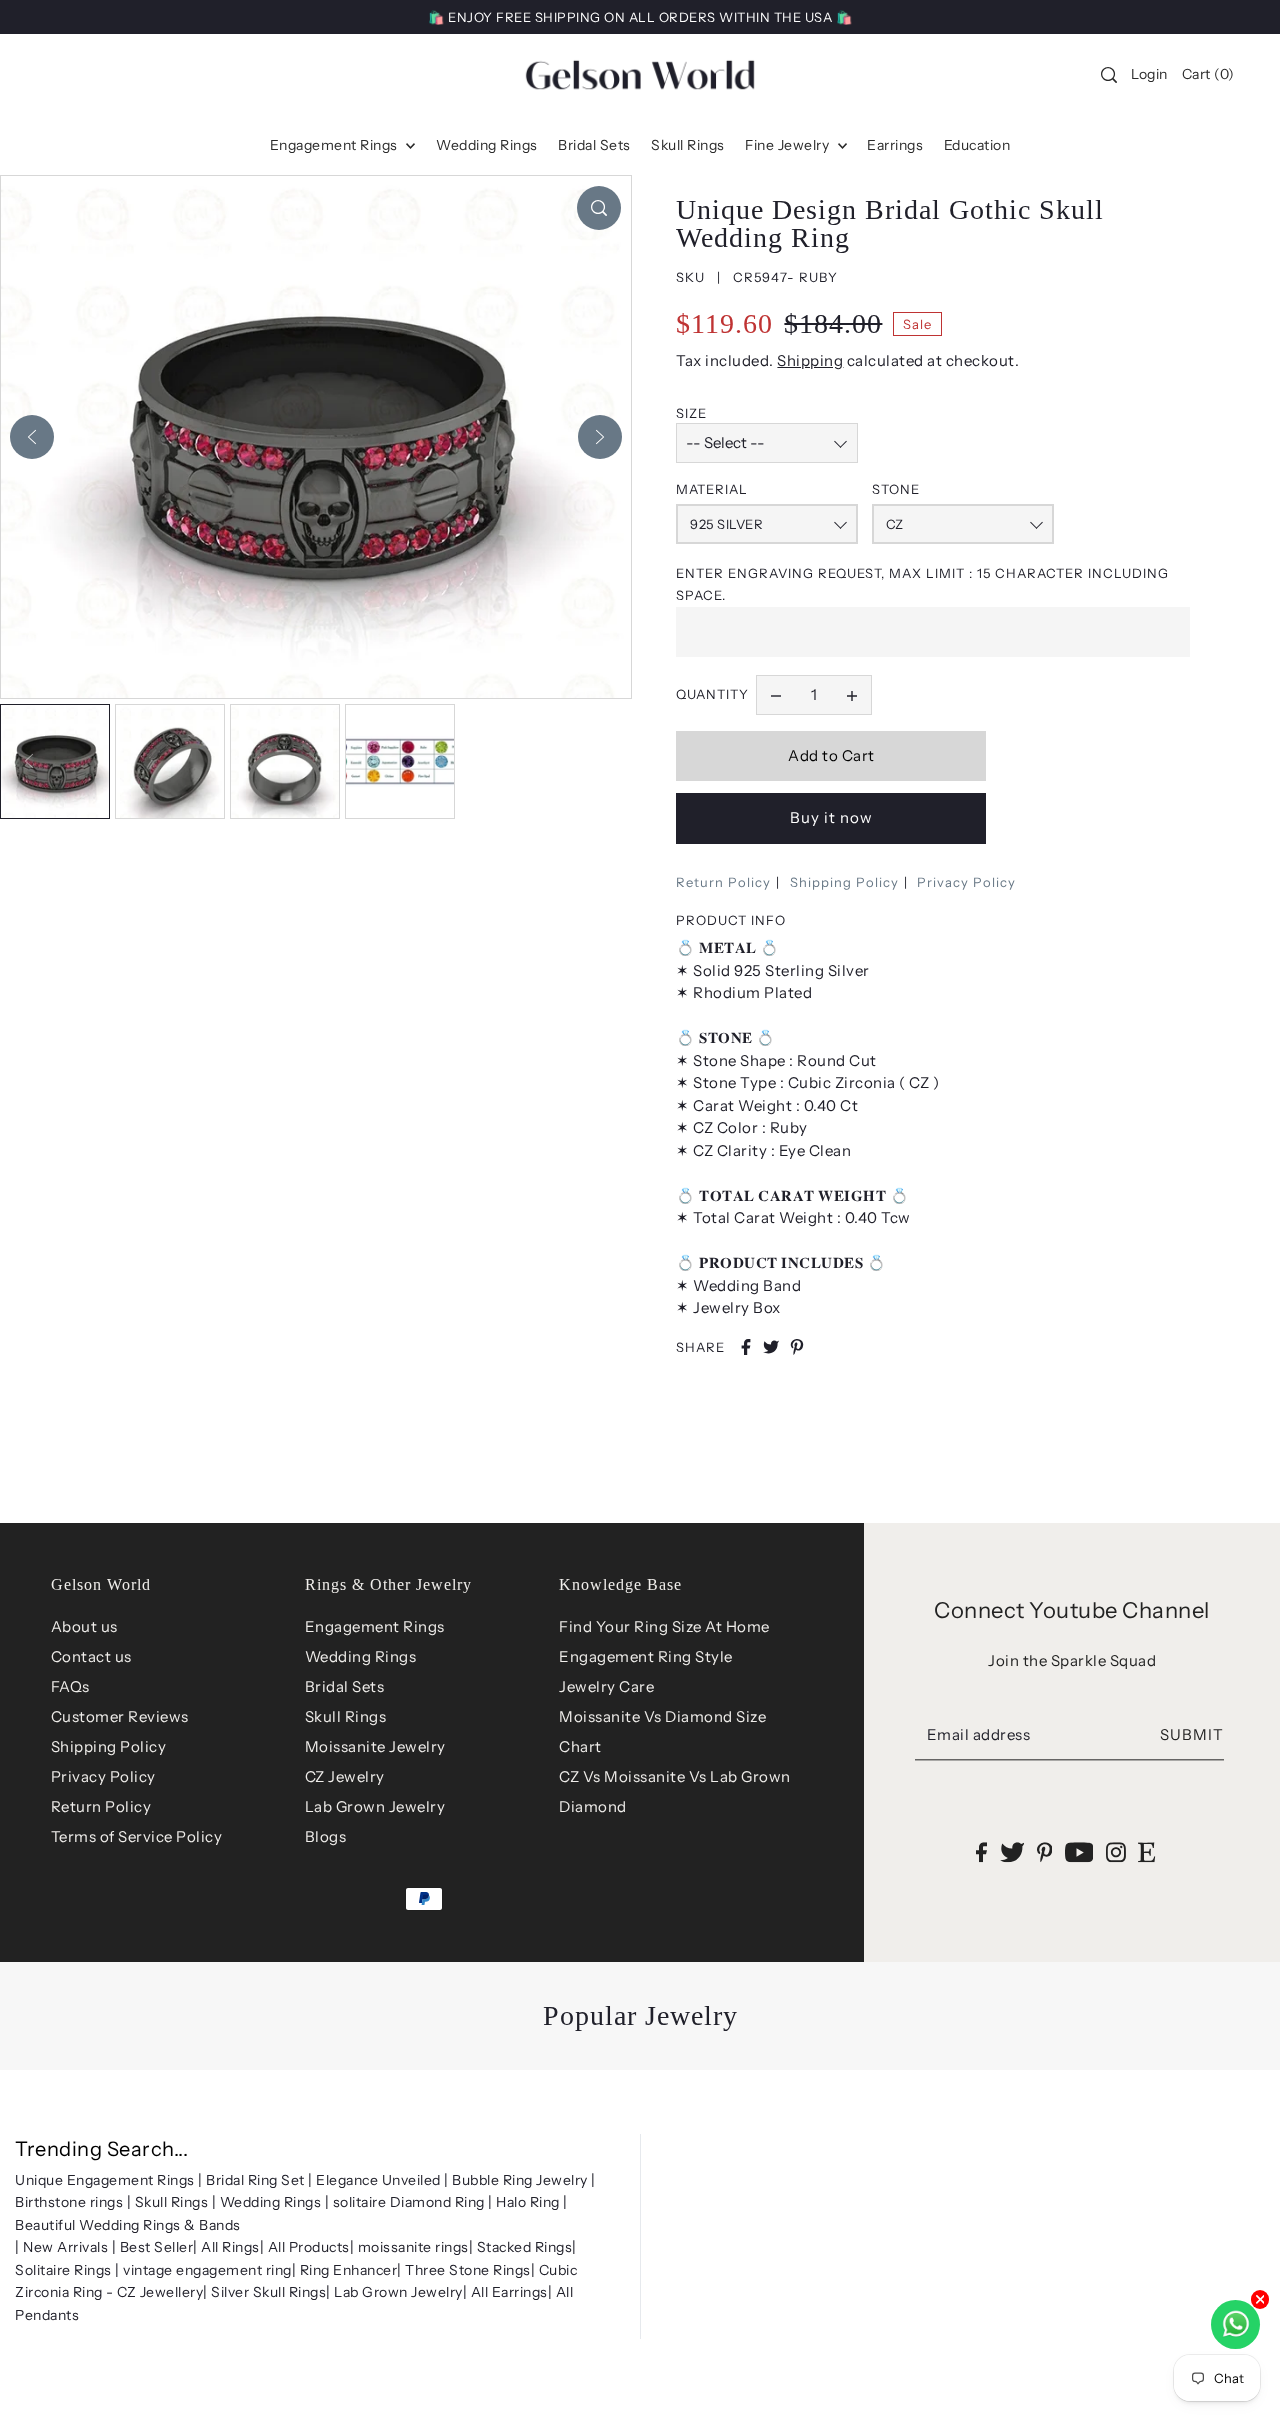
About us (84, 1626)
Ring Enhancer (349, 2270)
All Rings (230, 2247)
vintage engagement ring (207, 2270)
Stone (896, 489)
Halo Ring (528, 2202)
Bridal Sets (345, 1686)
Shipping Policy (844, 882)
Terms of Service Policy (137, 1836)
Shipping (810, 360)
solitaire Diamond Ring (409, 2202)
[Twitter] (1012, 1851)
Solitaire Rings (63, 2270)
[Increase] (852, 695)
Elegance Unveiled (378, 2180)
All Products (309, 2247)
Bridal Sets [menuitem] (594, 145)
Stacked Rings (525, 2247)
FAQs (70, 1686)
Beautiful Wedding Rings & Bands (128, 2225)
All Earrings (509, 2292)
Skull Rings (346, 1716)
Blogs (326, 1836)
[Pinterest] (1045, 1851)
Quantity (712, 694)
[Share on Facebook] (746, 1347)
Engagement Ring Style (646, 1656)
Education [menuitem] (977, 145)
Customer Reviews (120, 1716)
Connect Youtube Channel (1072, 1610)
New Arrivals (65, 2247)
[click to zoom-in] (599, 208)
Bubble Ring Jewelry (520, 2180)
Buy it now (831, 817)
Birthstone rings (69, 2202)
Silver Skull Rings (268, 2292)
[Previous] (32, 437)
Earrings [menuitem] (895, 145)
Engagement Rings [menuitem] (336, 145)
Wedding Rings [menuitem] (487, 145)
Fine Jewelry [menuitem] (789, 145)
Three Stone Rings (468, 2270)
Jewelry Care (606, 1686)
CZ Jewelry (345, 1776)
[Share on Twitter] (771, 1347)
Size (691, 413)
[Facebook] (981, 1851)
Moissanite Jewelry (375, 1746)
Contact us (91, 1656)
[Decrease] (776, 695)
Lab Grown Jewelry (375, 1806)
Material (712, 489)
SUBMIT (1192, 1735)
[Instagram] (1116, 1851)
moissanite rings (413, 2247)
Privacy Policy (966, 882)
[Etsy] (1146, 1851)
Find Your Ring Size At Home (664, 1626)
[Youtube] (1079, 1851)
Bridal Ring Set (255, 2180)
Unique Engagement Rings (105, 2180)
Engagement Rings (375, 1626)
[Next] (600, 437)
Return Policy (723, 882)
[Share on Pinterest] (797, 1347)
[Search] (1110, 75)
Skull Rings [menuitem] (688, 145)
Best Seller (157, 2247)
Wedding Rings (361, 1656)
